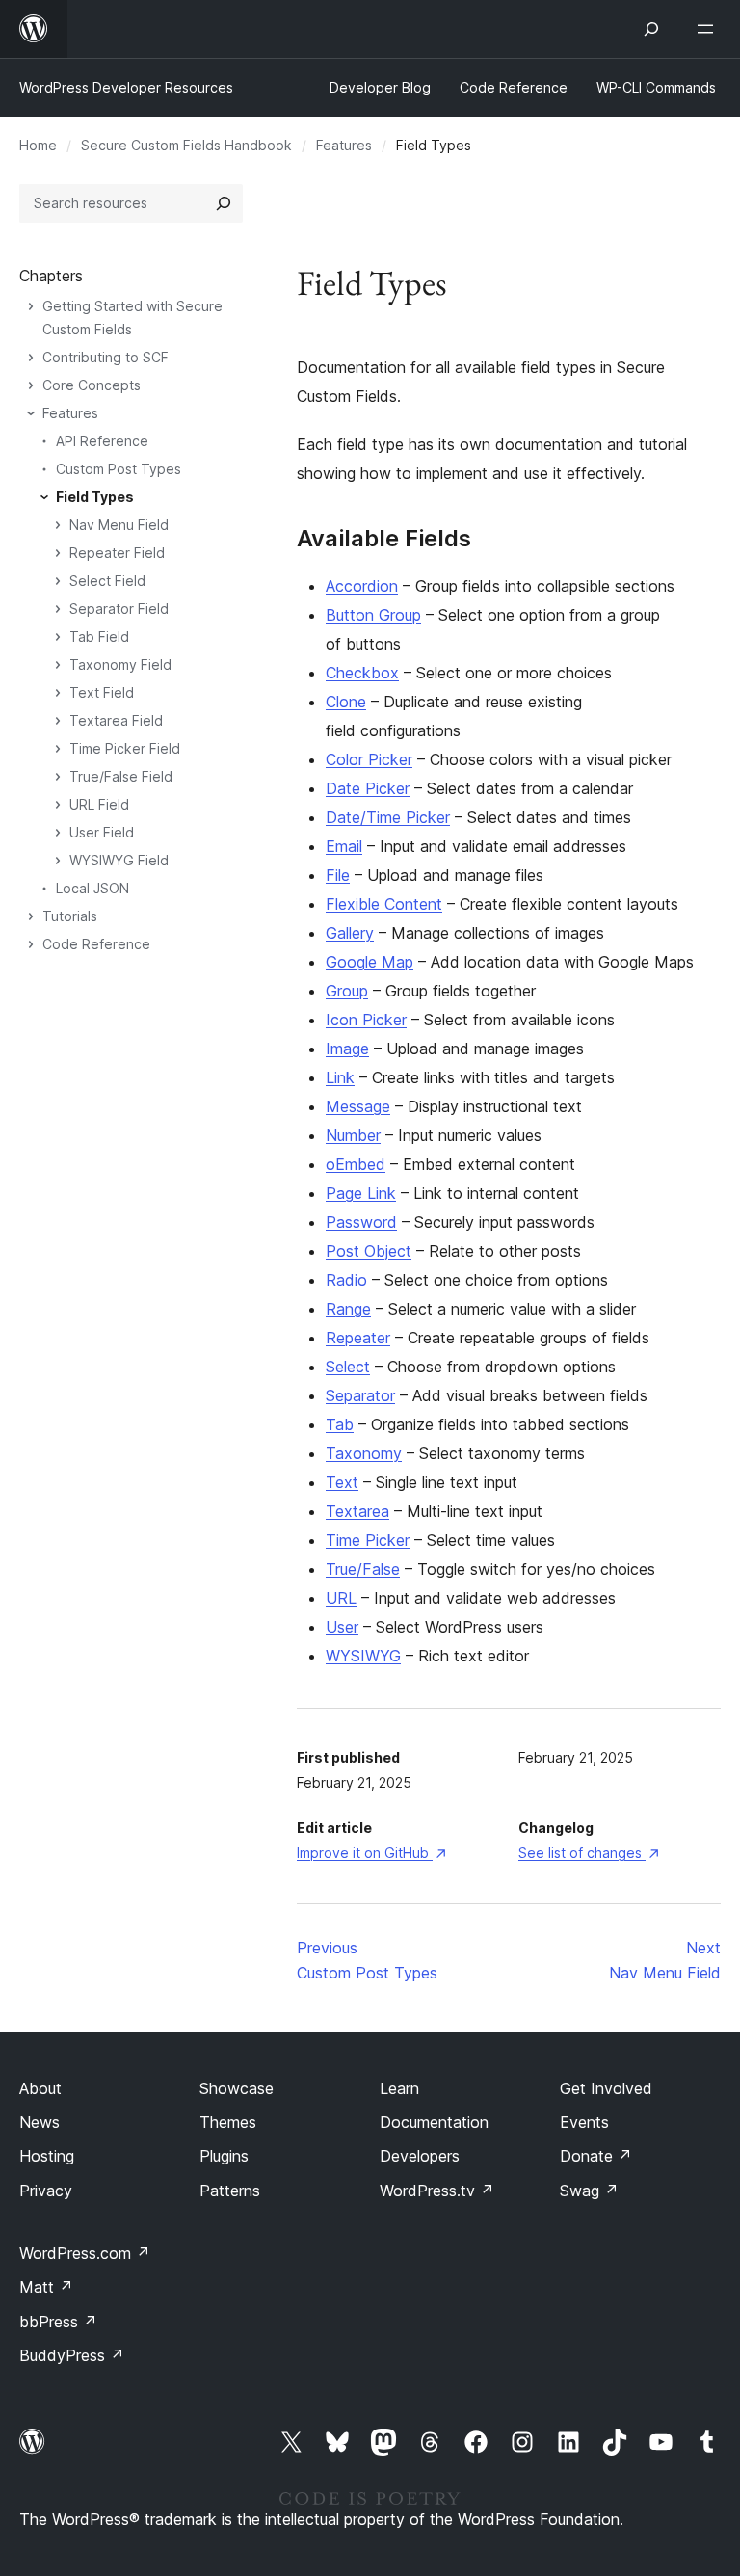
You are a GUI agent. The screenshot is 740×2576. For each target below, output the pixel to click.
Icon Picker (366, 1020)
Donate (596, 2156)
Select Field (107, 581)
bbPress (58, 2322)
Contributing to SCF (106, 357)
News (40, 2122)
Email (344, 846)
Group (347, 991)
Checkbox (362, 673)
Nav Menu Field (119, 525)
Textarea (357, 1511)
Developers (420, 2156)
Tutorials (70, 916)
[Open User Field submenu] (58, 833)
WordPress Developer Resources (126, 87)
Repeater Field (117, 553)
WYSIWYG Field (119, 860)
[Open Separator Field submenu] (58, 609)
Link (340, 1077)
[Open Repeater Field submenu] (58, 553)
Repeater (358, 1338)
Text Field (102, 692)
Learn (399, 2088)
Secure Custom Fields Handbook (186, 145)
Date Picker (368, 788)
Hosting (47, 2156)
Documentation (434, 2122)
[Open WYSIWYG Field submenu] (58, 861)
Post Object (369, 1251)
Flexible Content (384, 904)
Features (344, 145)
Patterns (230, 2191)
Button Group (373, 615)
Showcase (237, 2088)
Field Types (95, 497)
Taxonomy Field (120, 664)
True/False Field (121, 776)
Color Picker (369, 759)
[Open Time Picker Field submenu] (58, 749)
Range (348, 1309)
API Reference (102, 441)
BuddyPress (72, 2355)
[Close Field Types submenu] (44, 497)
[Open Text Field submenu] (58, 693)
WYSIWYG (363, 1656)
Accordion (362, 586)
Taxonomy (364, 1453)
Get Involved (606, 2088)
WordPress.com (85, 2253)
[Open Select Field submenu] (58, 581)
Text (342, 1482)
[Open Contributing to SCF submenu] (31, 358)
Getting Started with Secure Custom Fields (132, 318)
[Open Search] (651, 29)
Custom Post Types (119, 469)
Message (358, 1106)
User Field (102, 832)
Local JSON (92, 888)
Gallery (350, 933)
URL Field (99, 804)
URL (341, 1598)
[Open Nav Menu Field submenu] (58, 525)
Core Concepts (92, 385)
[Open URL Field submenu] (58, 805)
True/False (363, 1569)
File (338, 875)
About (40, 2088)
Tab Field (99, 637)
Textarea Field (116, 720)
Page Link (361, 1193)
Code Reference (96, 944)
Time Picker (368, 1540)
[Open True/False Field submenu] (58, 777)
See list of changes (588, 1853)
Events (584, 2122)
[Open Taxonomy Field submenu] (58, 665)
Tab (340, 1424)
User (342, 1627)
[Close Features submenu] (31, 413)
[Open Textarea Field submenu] (58, 721)
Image (347, 1049)
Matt (46, 2287)
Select (348, 1367)
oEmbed (356, 1164)
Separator (360, 1395)
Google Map (370, 962)
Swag (589, 2191)
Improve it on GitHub (371, 1853)
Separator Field (119, 609)
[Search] (224, 203)
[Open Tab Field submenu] (58, 637)
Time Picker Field (125, 748)
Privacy (46, 2191)
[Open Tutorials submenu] (31, 916)
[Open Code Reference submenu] (31, 944)
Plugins (224, 2156)
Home (38, 145)
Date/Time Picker (388, 817)
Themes (228, 2122)
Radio (346, 1280)
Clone (346, 702)
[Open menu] (709, 29)
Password (361, 1222)
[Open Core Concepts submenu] (31, 385)
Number (353, 1135)
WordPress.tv (437, 2191)
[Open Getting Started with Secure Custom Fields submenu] (31, 306)
